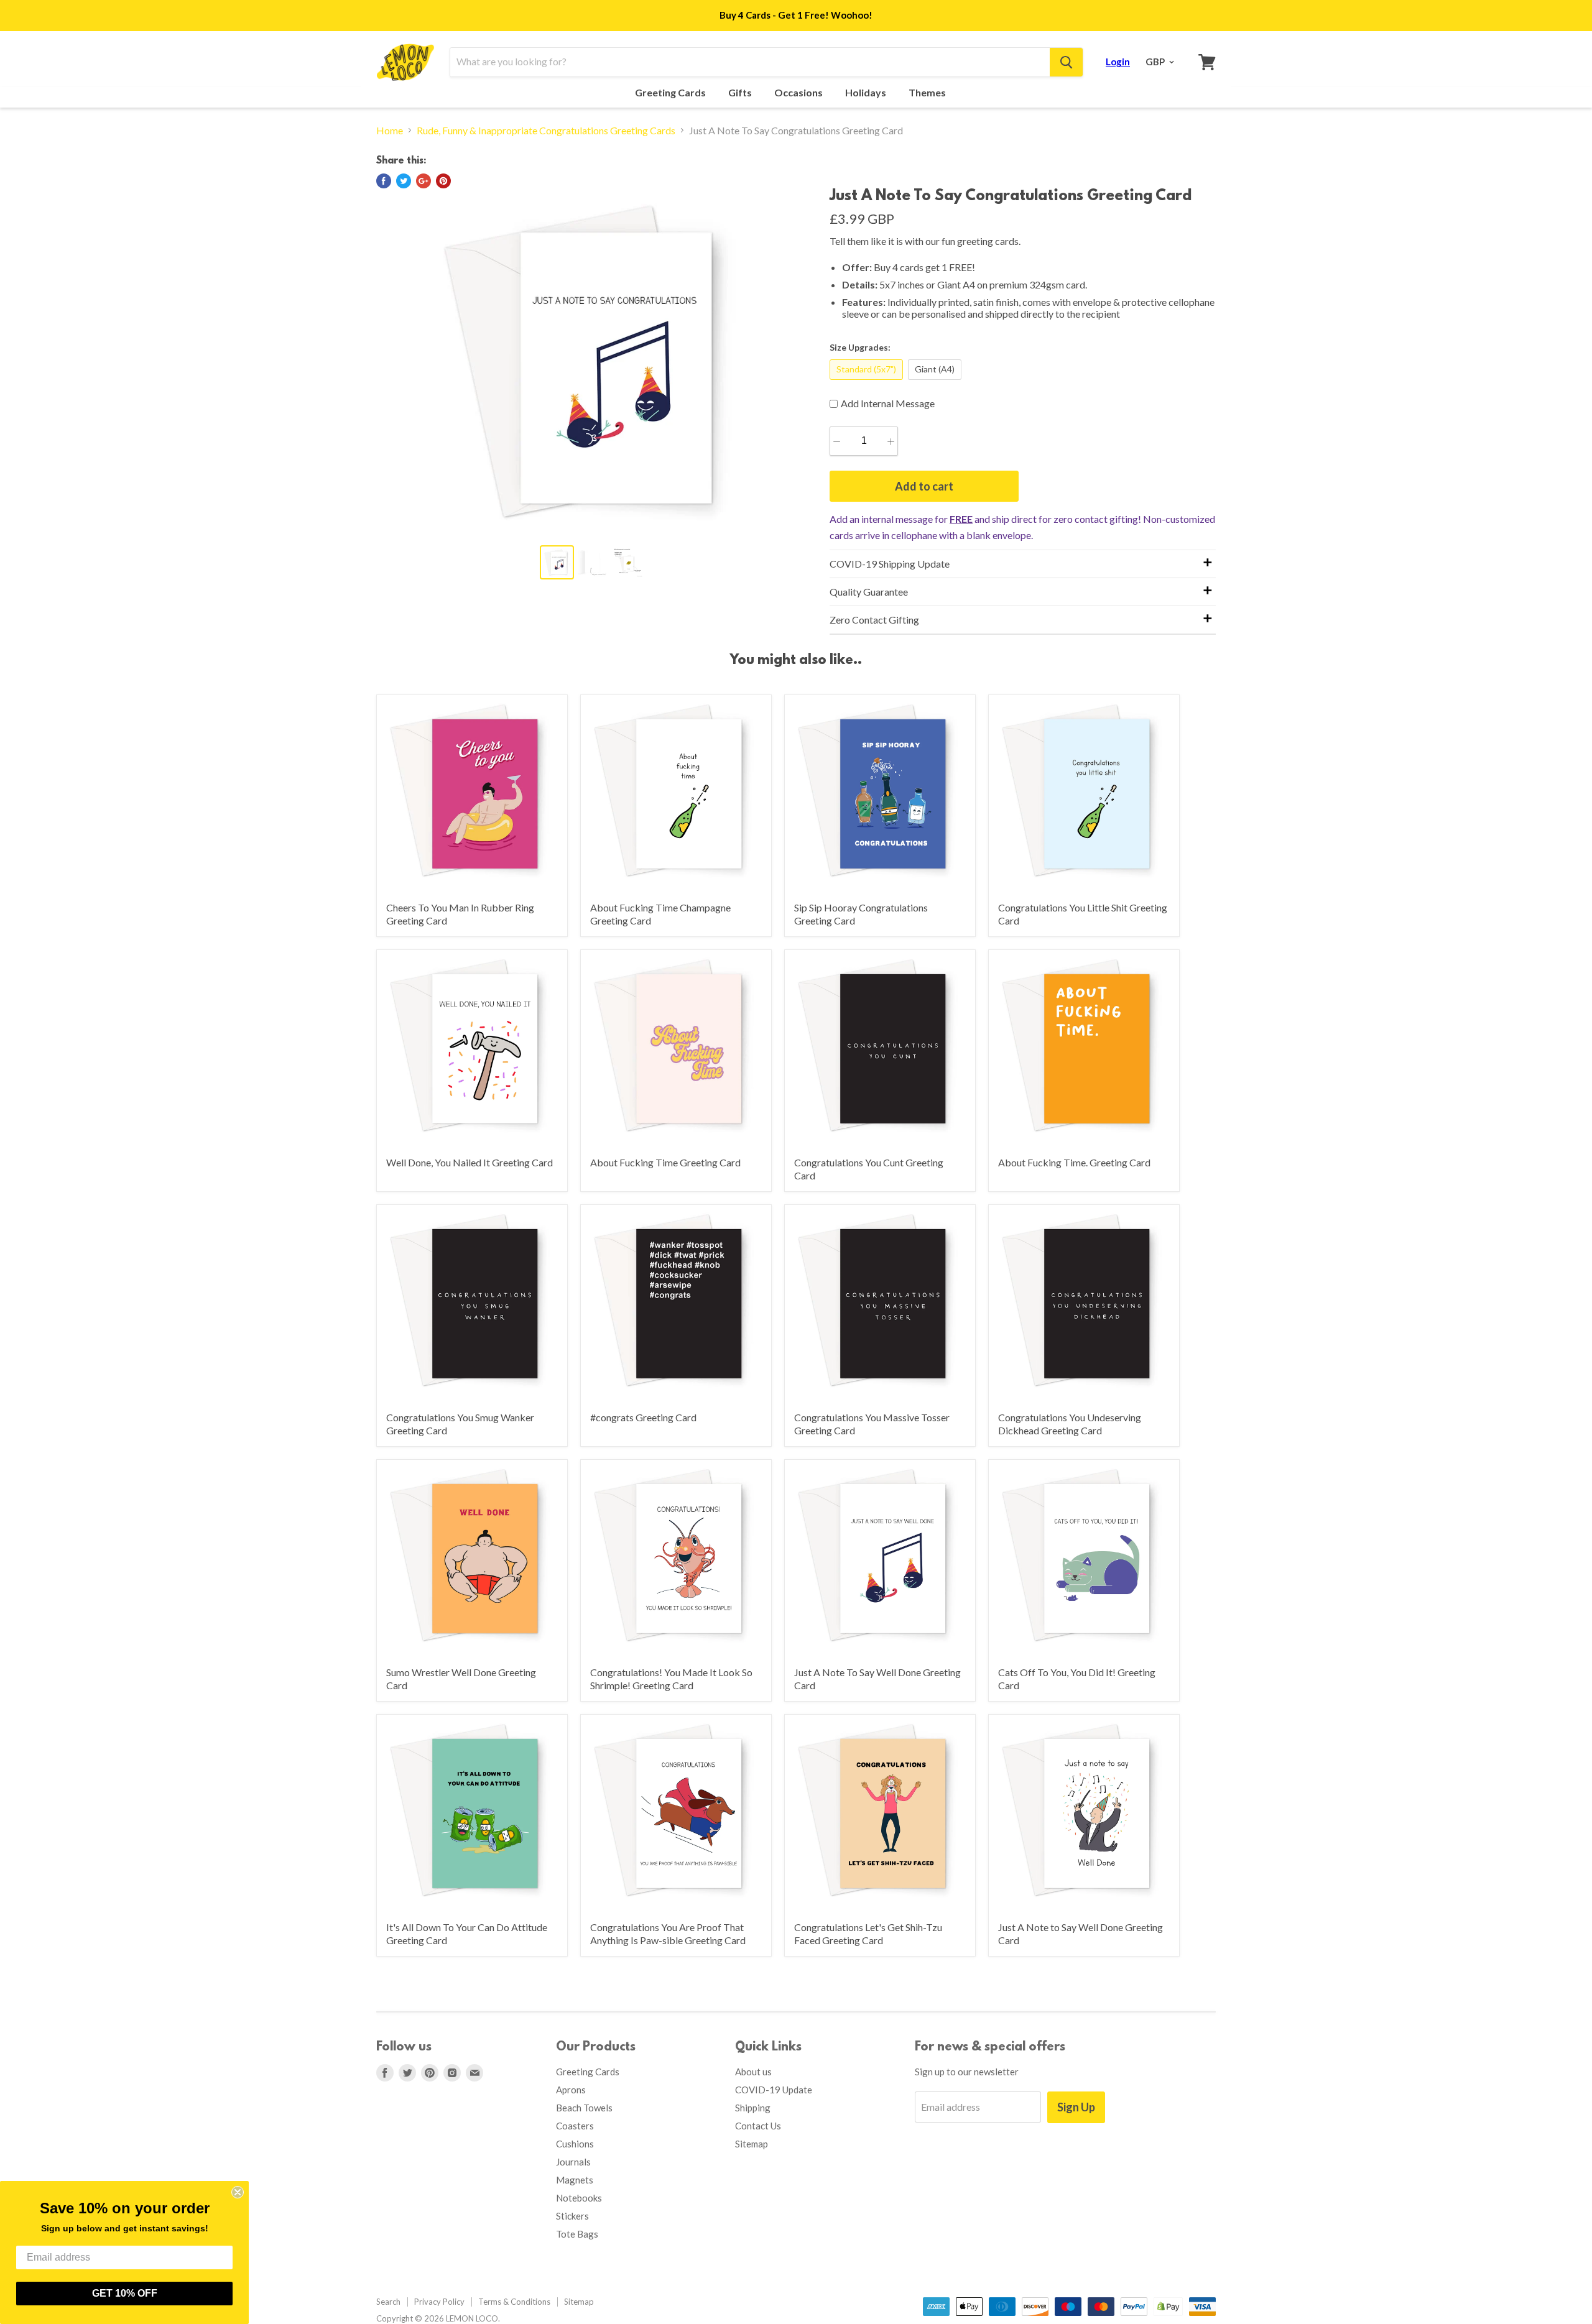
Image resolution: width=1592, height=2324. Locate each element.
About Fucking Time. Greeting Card (1074, 1162)
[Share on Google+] (423, 181)
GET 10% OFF (125, 2293)
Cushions (575, 2144)
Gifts (741, 93)
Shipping (753, 2108)
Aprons (571, 2090)
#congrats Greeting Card (643, 1417)
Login (1118, 62)
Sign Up (1076, 2107)
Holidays (867, 93)
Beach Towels (584, 2108)
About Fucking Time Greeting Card (665, 1162)
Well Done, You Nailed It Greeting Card (470, 1162)
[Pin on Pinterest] (443, 181)
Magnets (575, 2180)
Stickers (572, 2216)
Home (390, 131)
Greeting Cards (671, 93)
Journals (573, 2162)
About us (753, 2072)
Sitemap (752, 2144)
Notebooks (579, 2198)
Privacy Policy (439, 2302)
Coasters (575, 2126)
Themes (928, 93)
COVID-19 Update (774, 2090)
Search (388, 2302)
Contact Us (758, 2126)
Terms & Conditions (514, 2302)
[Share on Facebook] (384, 181)
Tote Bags (577, 2234)
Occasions (799, 93)
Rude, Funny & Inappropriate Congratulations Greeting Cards (546, 131)
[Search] (1066, 62)
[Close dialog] (238, 2192)
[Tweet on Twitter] (404, 181)
